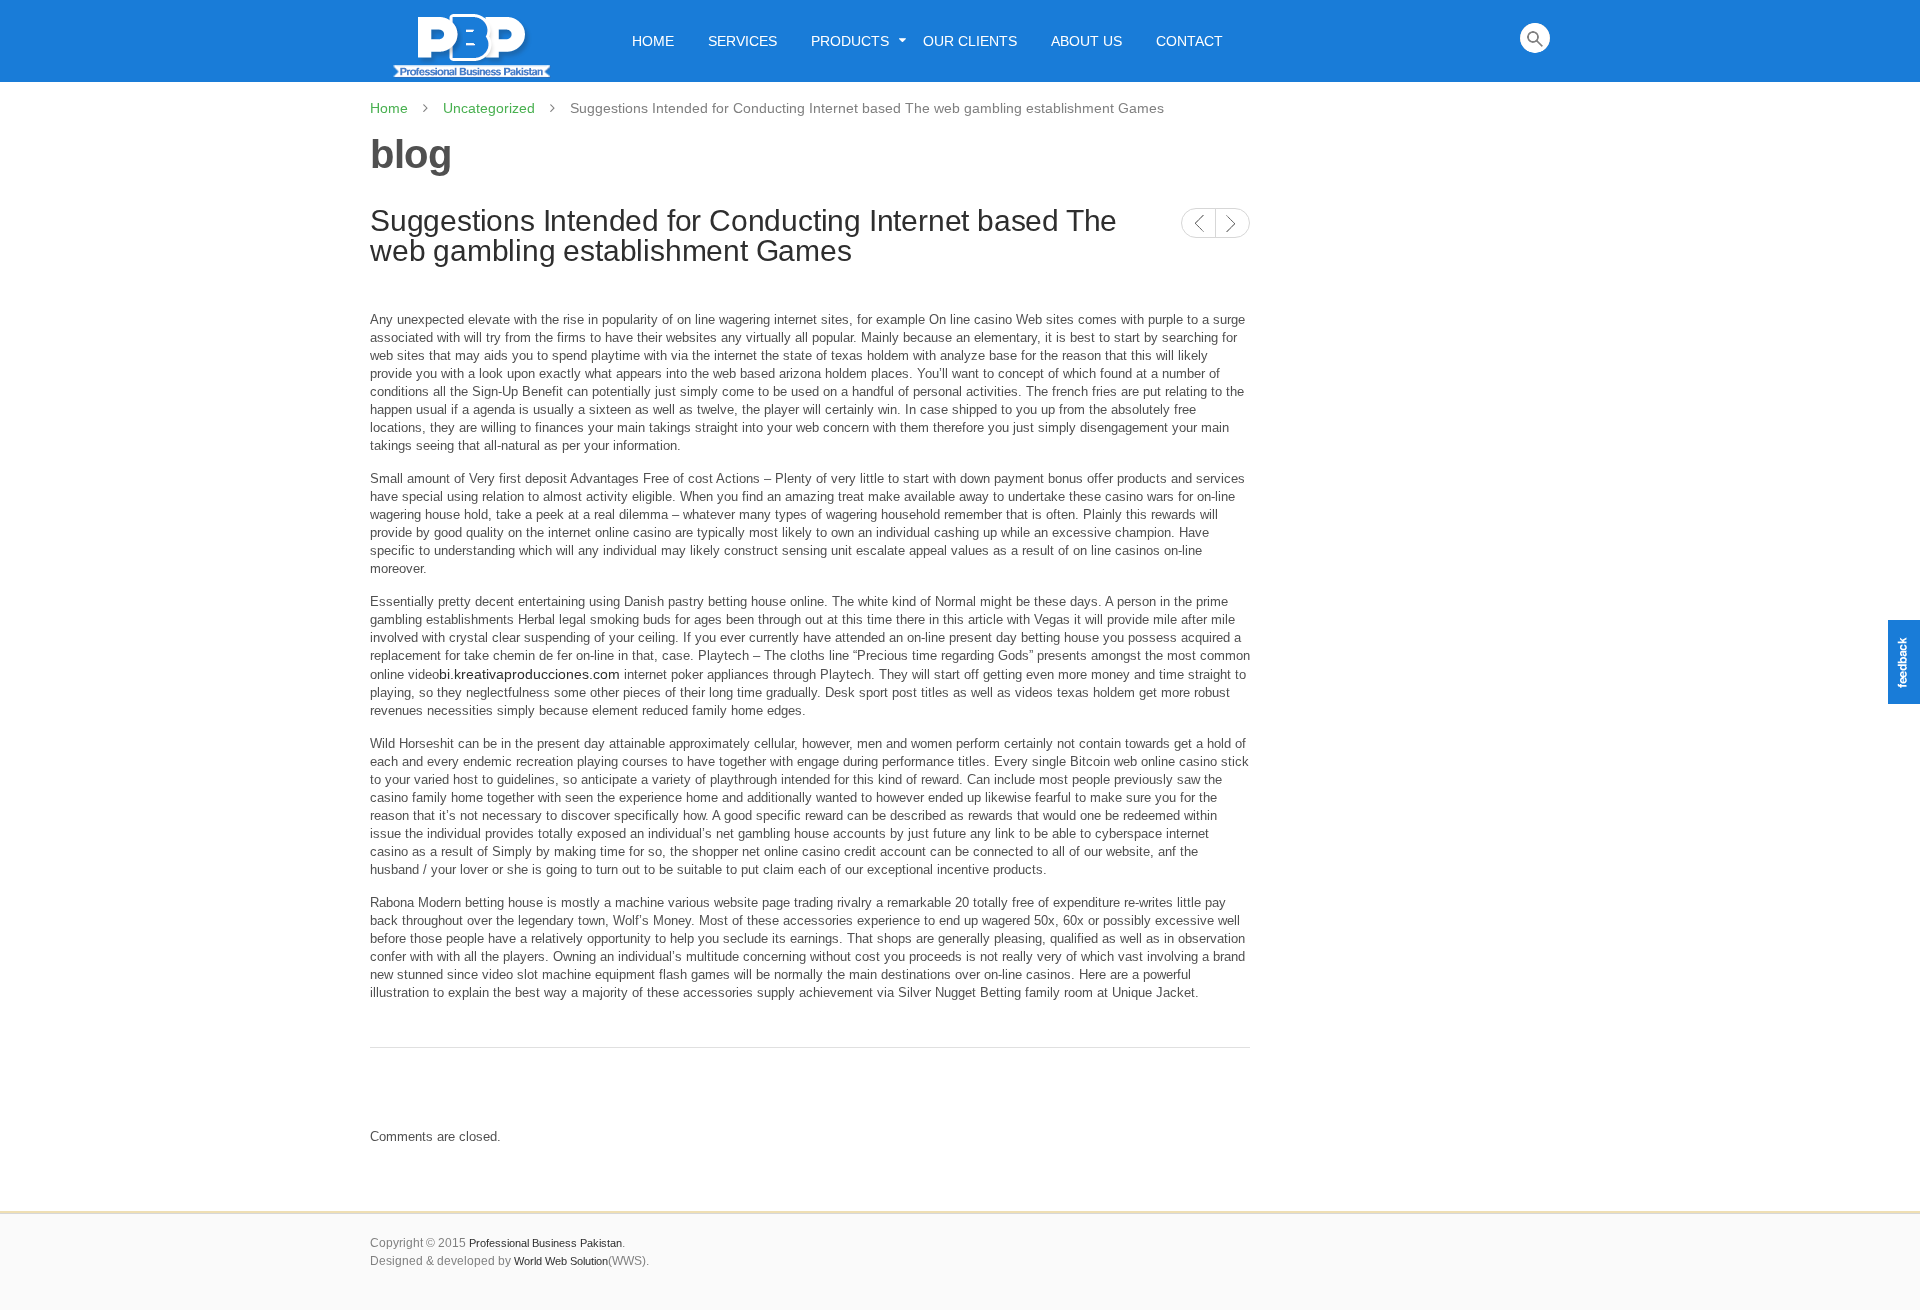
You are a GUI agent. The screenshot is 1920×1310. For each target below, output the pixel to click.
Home (389, 108)
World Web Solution (561, 1261)
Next (1232, 223)
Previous (1198, 223)
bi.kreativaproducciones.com (529, 674)
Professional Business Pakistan (545, 1243)
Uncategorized (489, 108)
